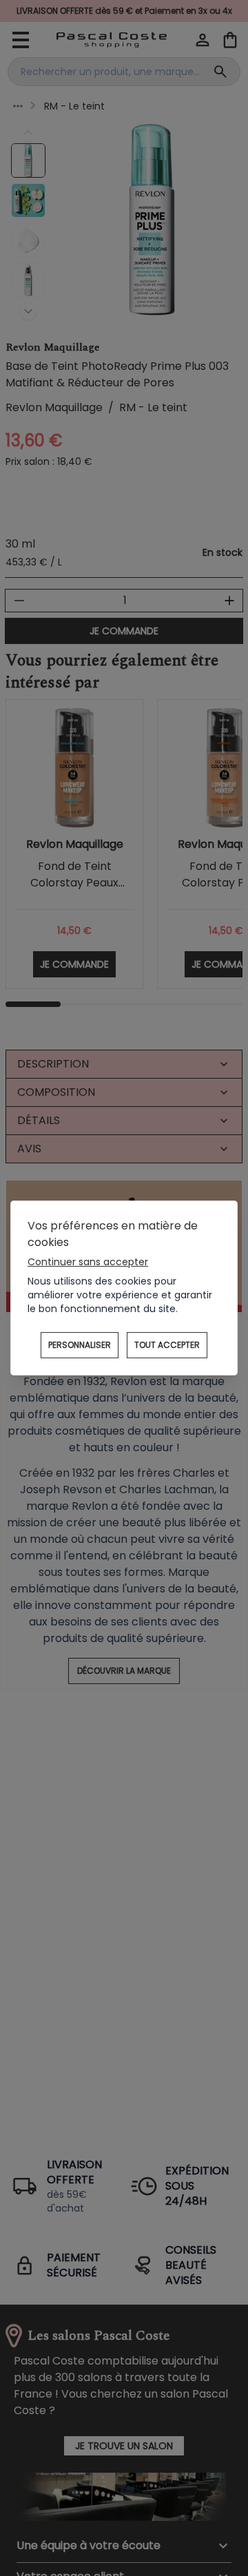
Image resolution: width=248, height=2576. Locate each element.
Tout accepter (167, 1345)
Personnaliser (80, 1345)
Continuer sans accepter (88, 1262)
